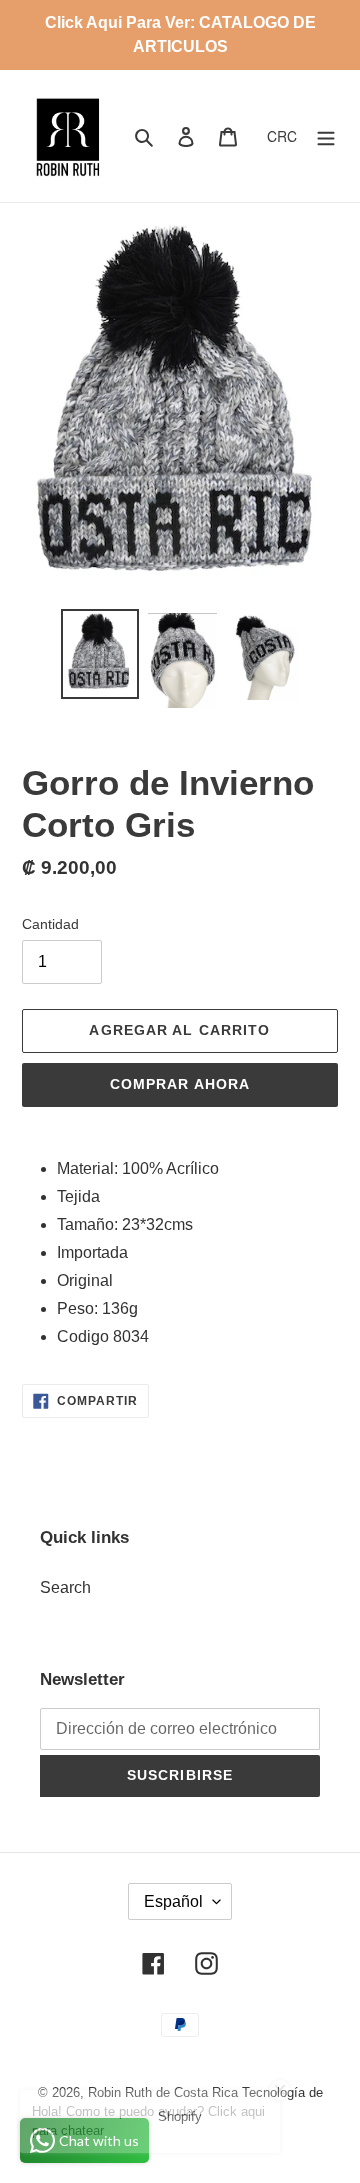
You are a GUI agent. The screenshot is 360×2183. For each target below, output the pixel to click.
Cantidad (50, 924)
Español (173, 1901)
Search (65, 1587)
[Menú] (326, 136)
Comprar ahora (180, 1084)
